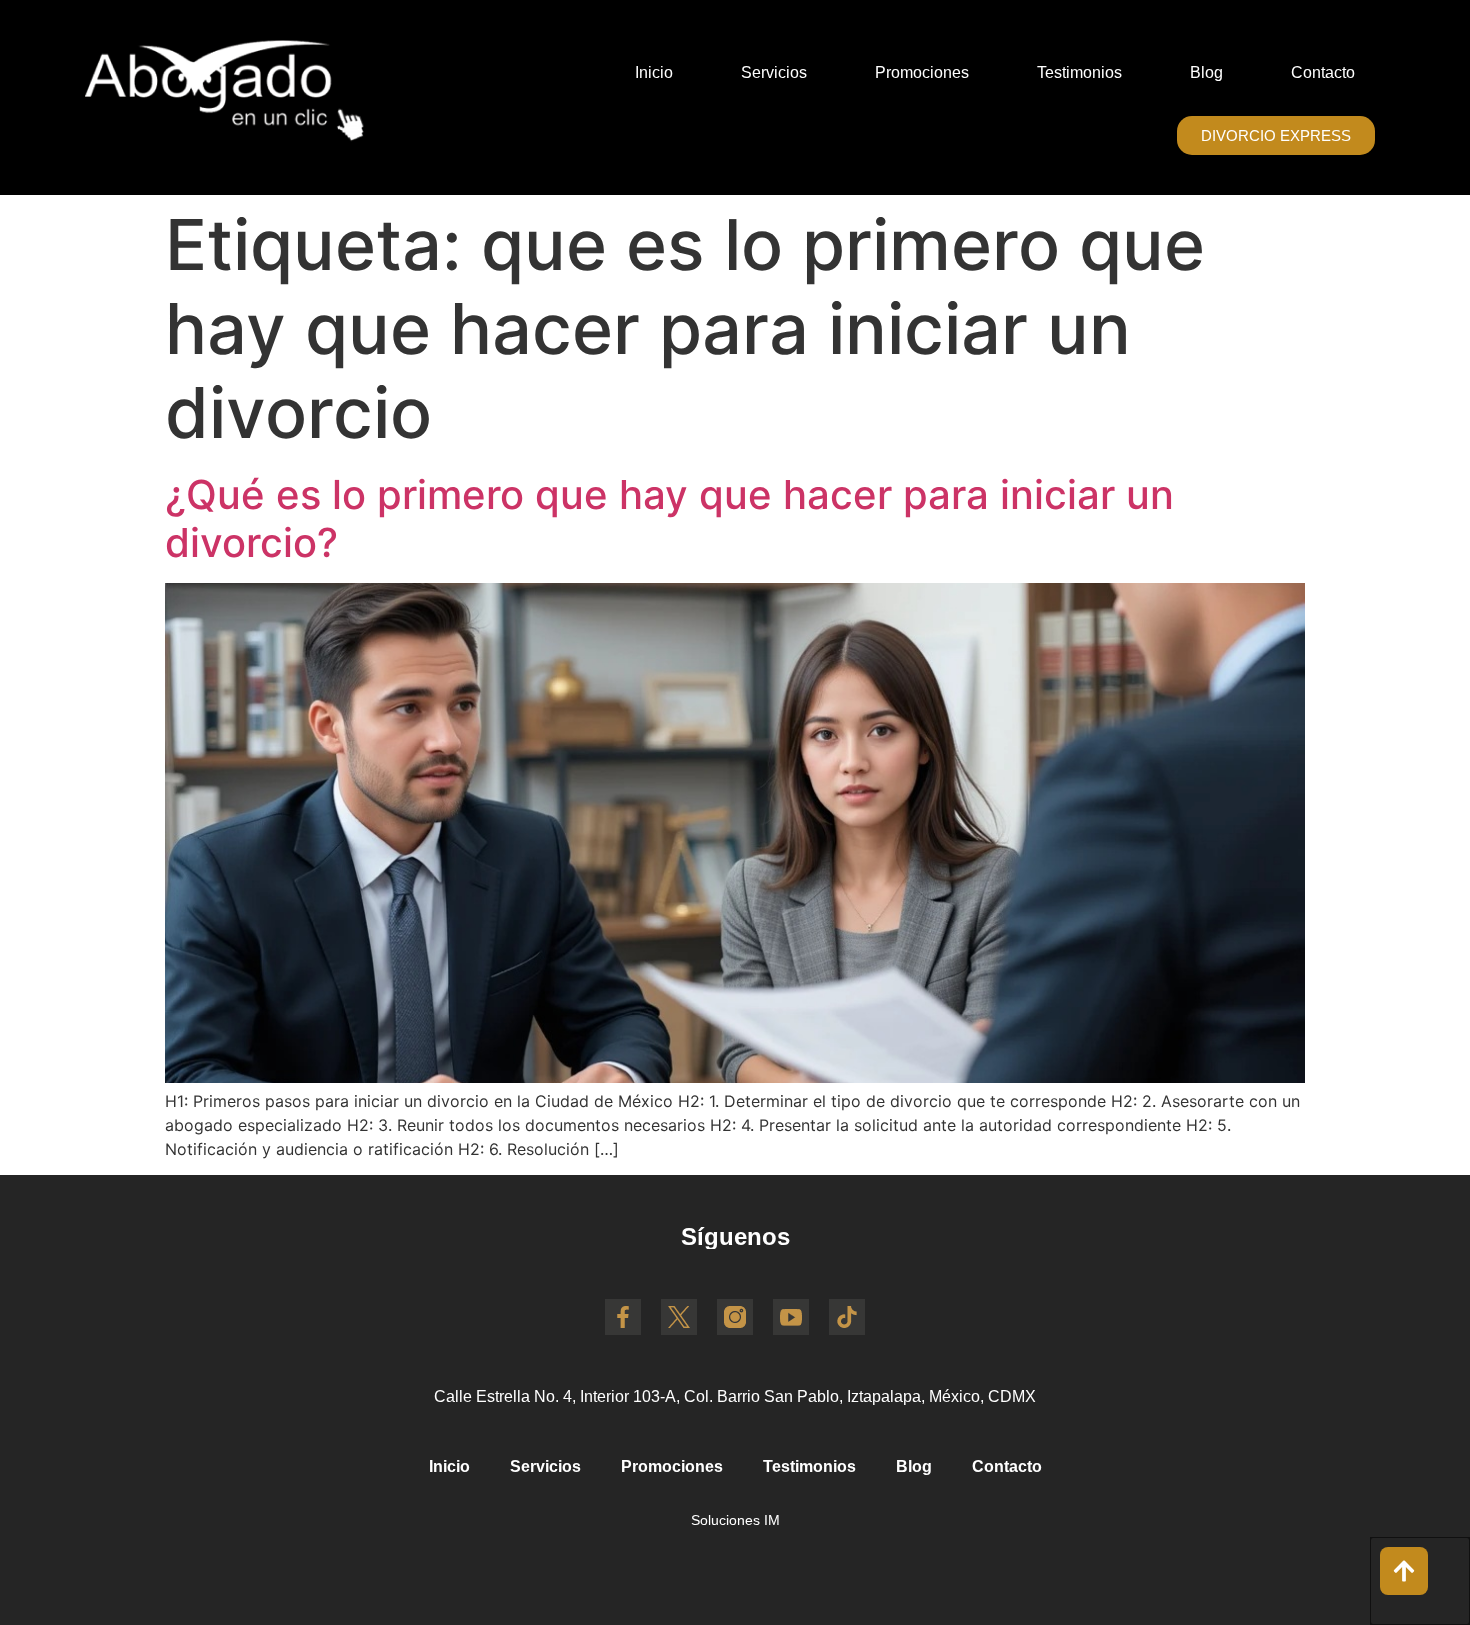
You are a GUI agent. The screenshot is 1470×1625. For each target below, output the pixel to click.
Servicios (774, 72)
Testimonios (1079, 72)
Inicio (654, 72)
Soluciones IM (735, 1520)
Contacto (1323, 72)
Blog (1206, 72)
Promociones (922, 72)
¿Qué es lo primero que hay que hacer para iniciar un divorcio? (669, 518)
